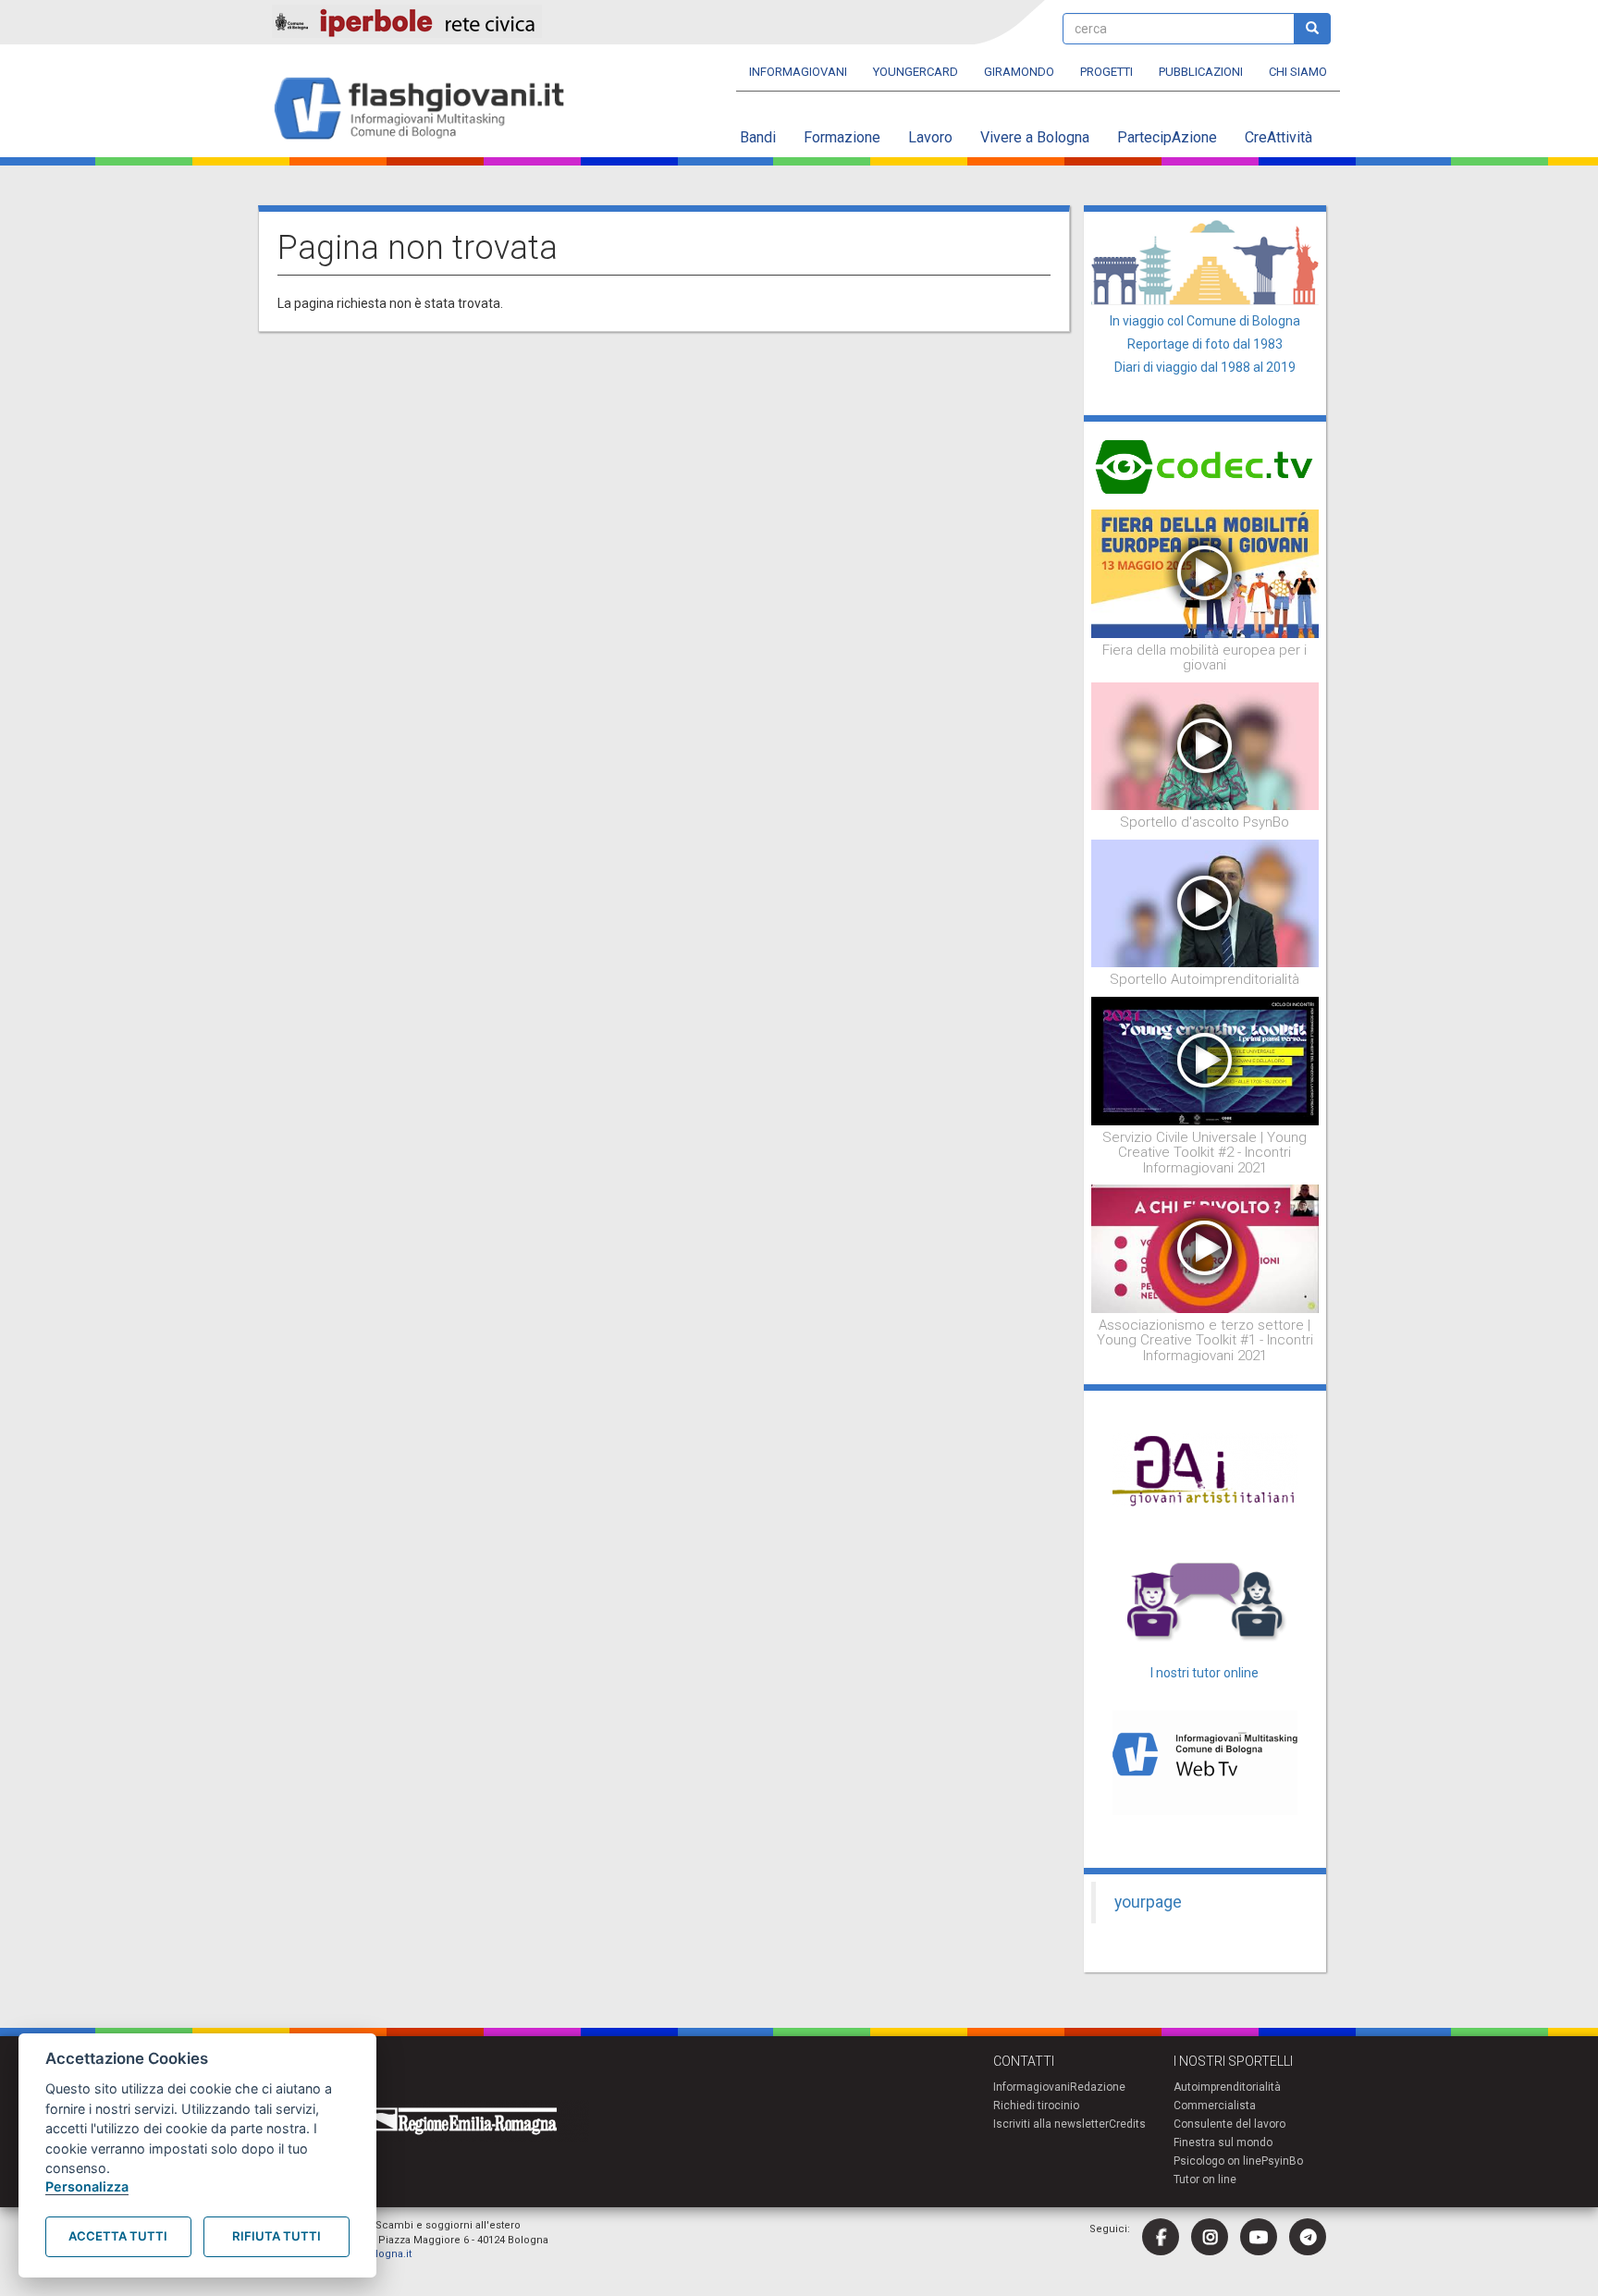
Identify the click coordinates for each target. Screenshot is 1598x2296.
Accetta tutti (118, 2236)
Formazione (842, 137)
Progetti (1106, 72)
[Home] (427, 110)
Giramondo (1019, 72)
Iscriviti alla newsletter (1051, 2124)
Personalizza (87, 2186)
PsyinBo (1282, 2161)
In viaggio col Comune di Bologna (1205, 321)
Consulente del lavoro (1229, 2124)
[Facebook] (1161, 2237)
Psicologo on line (1217, 2161)
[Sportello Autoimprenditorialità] (1205, 902)
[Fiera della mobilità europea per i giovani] (1205, 572)
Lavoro (930, 137)
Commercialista (1215, 2106)
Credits (1127, 2124)
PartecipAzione (1167, 137)
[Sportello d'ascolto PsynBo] (1205, 745)
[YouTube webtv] (1259, 2237)
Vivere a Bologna (1035, 137)
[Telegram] (1308, 2237)
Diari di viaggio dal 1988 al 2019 (1205, 367)
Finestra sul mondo (1223, 2143)
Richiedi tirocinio (1036, 2106)
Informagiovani (798, 72)
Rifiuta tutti (277, 2236)
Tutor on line (1205, 2179)
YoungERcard (916, 72)
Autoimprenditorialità (1227, 2087)
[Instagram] (1210, 2237)
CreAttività (1278, 137)
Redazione (1098, 2087)
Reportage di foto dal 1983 (1205, 344)
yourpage (1148, 1902)
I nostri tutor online (1205, 1673)
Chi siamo (1298, 72)
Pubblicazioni (1201, 72)
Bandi (758, 137)
